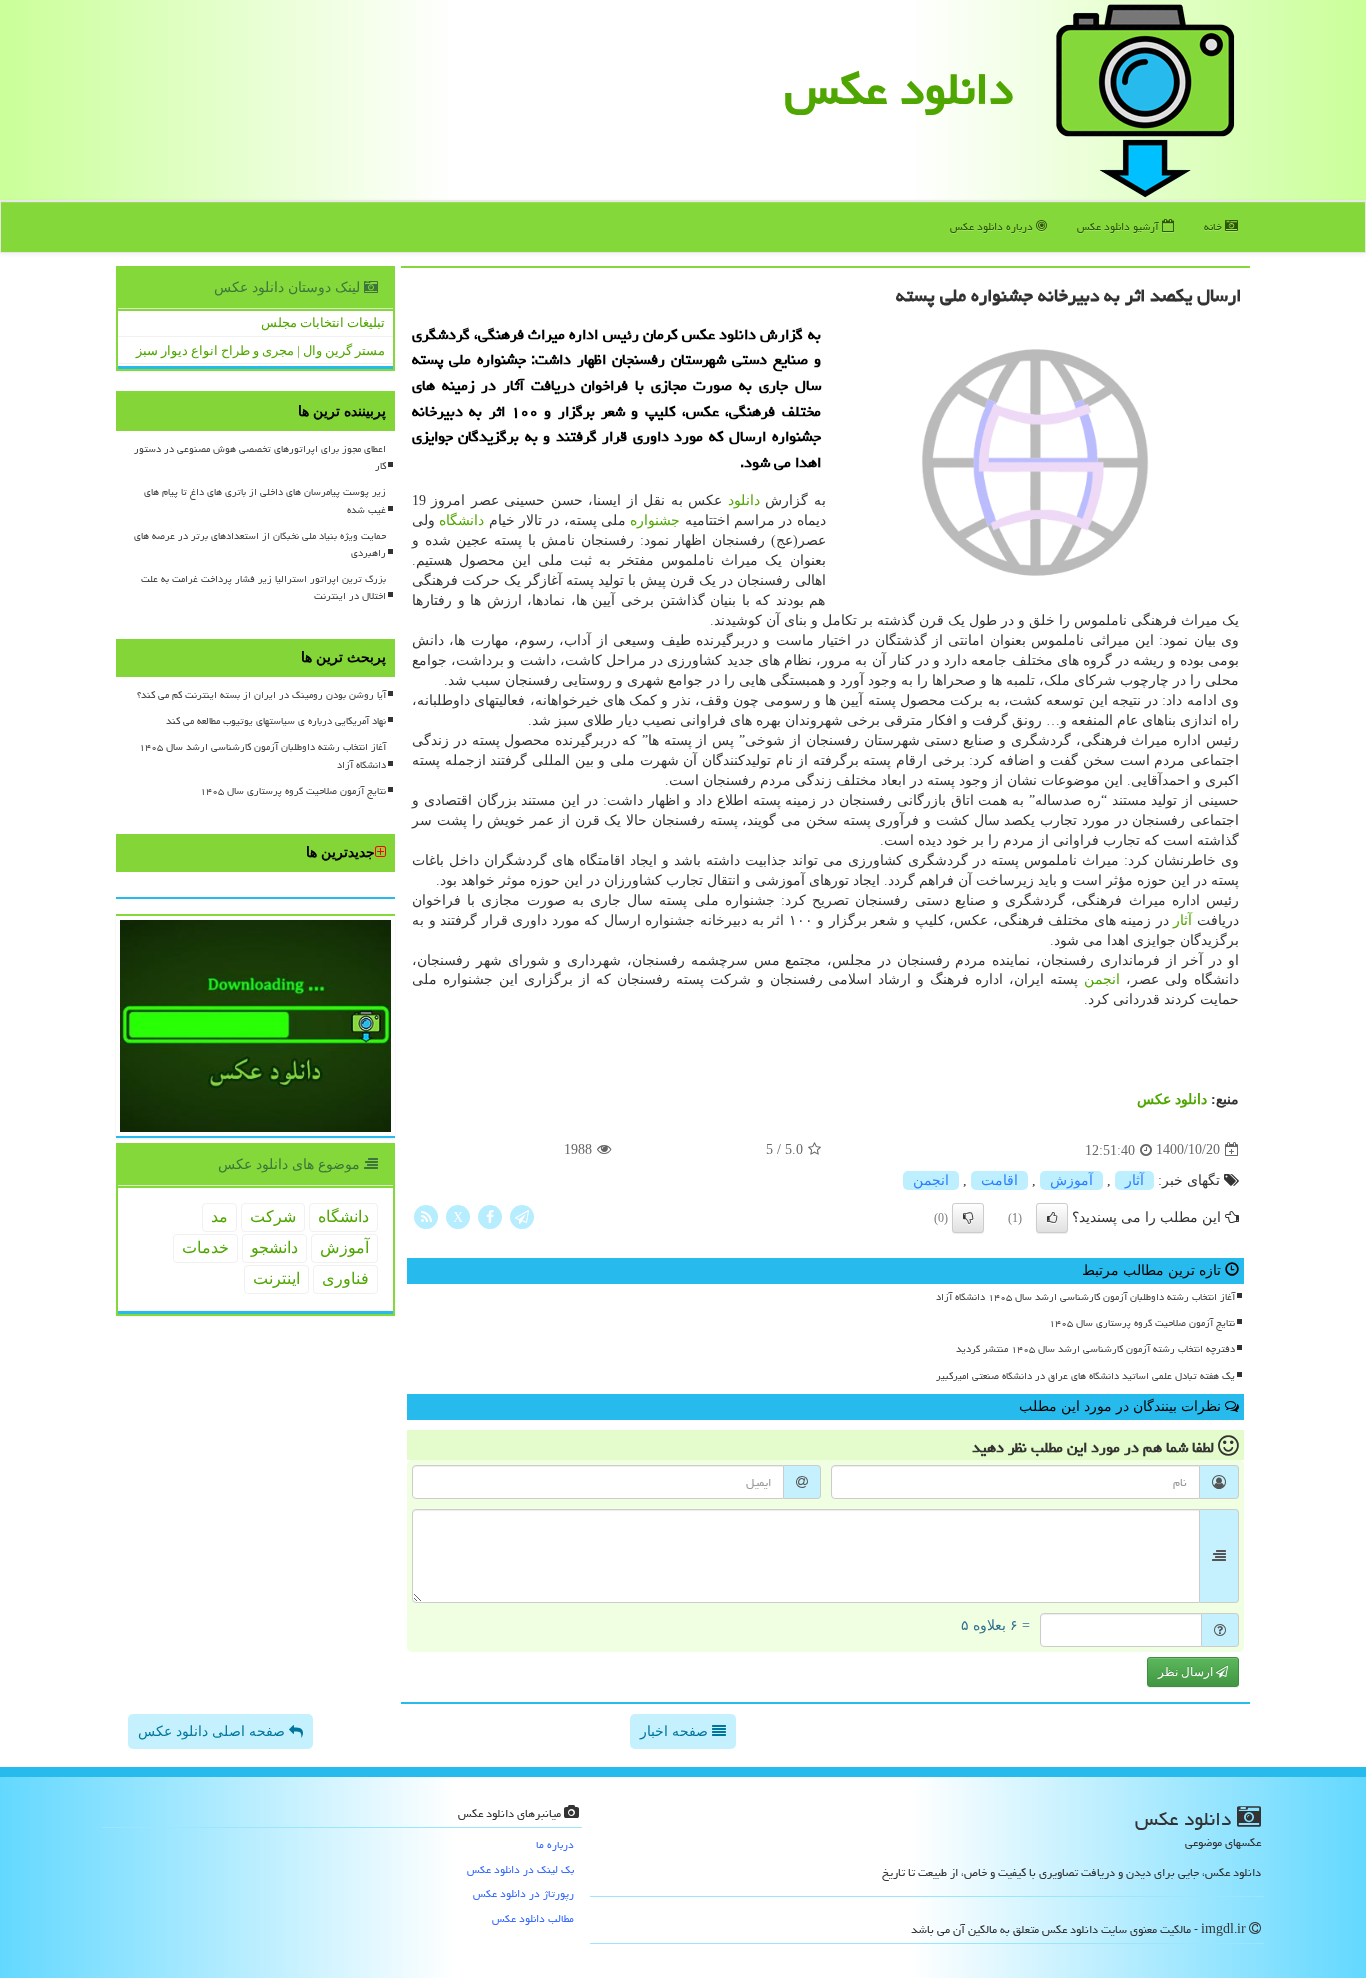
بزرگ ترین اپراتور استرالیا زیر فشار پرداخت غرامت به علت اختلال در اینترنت (263, 587)
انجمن (1102, 979)
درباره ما (555, 1844)
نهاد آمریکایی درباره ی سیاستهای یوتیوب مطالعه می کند (276, 721)
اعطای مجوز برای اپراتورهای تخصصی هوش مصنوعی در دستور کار (260, 457)
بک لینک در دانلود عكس (520, 1869)
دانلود (744, 500)
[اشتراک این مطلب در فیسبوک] (490, 1215)
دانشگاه (461, 520)
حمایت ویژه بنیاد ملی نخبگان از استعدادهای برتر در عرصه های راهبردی (260, 544)
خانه (1214, 226)
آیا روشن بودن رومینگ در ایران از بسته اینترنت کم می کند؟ (261, 695)
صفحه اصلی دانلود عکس (213, 1731)
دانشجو (274, 1247)
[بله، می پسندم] (1052, 1218)
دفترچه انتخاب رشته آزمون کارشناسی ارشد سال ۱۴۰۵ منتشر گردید (1095, 1349)
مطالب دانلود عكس (533, 1918)
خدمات (205, 1247)
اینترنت (276, 1278)
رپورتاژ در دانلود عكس (523, 1893)
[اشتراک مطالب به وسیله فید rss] (426, 1215)
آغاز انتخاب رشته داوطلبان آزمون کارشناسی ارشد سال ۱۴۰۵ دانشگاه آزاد (1085, 1297)
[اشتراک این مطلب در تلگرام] (522, 1215)
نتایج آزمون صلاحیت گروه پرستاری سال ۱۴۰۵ (1142, 1323)
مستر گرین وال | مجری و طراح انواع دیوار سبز (260, 350)
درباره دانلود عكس (993, 226)
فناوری (345, 1278)
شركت (273, 1216)
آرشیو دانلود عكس (1119, 226)
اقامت (999, 1180)
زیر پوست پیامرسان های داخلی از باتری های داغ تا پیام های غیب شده (265, 500)
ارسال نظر (1187, 1672)
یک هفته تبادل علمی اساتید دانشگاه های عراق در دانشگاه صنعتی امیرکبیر (1085, 1376)
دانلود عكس (899, 89)
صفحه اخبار (676, 1731)
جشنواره (655, 520)
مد (219, 1216)
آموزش (1071, 1180)
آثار (1182, 920)
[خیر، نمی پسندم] (968, 1218)
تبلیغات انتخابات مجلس (323, 322)
